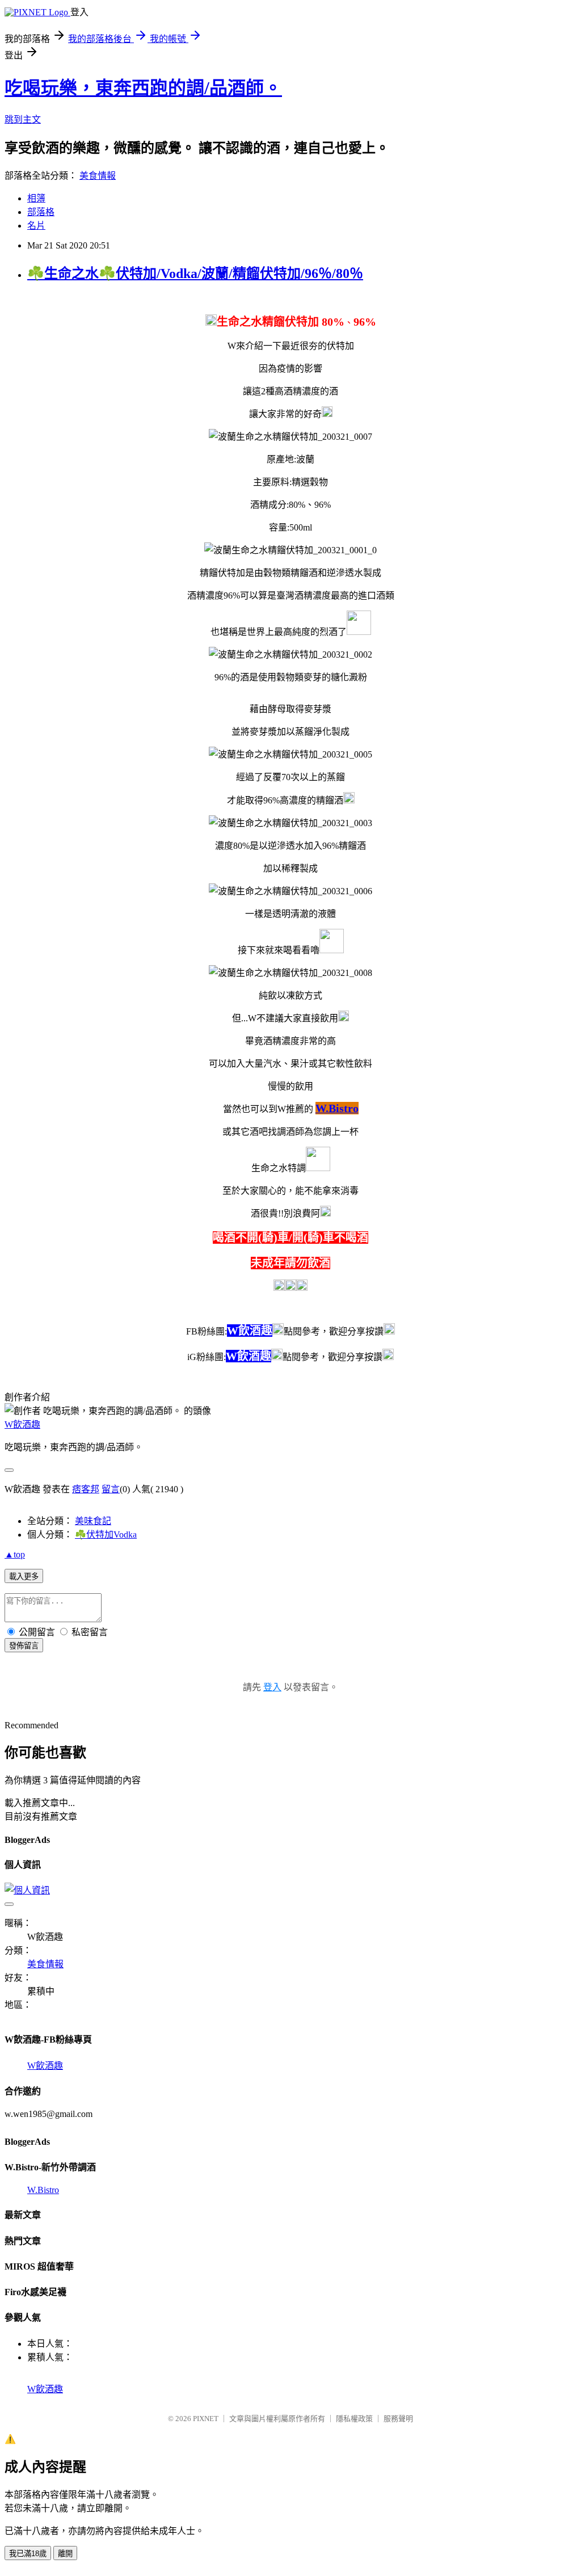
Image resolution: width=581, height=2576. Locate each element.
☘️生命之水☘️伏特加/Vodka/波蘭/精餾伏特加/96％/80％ (195, 273)
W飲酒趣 (22, 1424)
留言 (111, 1489)
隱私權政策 (354, 2419)
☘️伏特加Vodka (106, 1535)
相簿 (36, 198)
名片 (36, 226)
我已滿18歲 (28, 2554)
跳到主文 (23, 119)
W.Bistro (43, 2190)
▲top (15, 1554)
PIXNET (206, 2419)
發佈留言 (24, 1646)
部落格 (41, 212)
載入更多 (24, 1577)
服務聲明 (398, 2419)
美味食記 (93, 1521)
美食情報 (98, 176)
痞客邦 (86, 1489)
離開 (65, 2554)
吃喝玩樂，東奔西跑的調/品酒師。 (143, 88)
